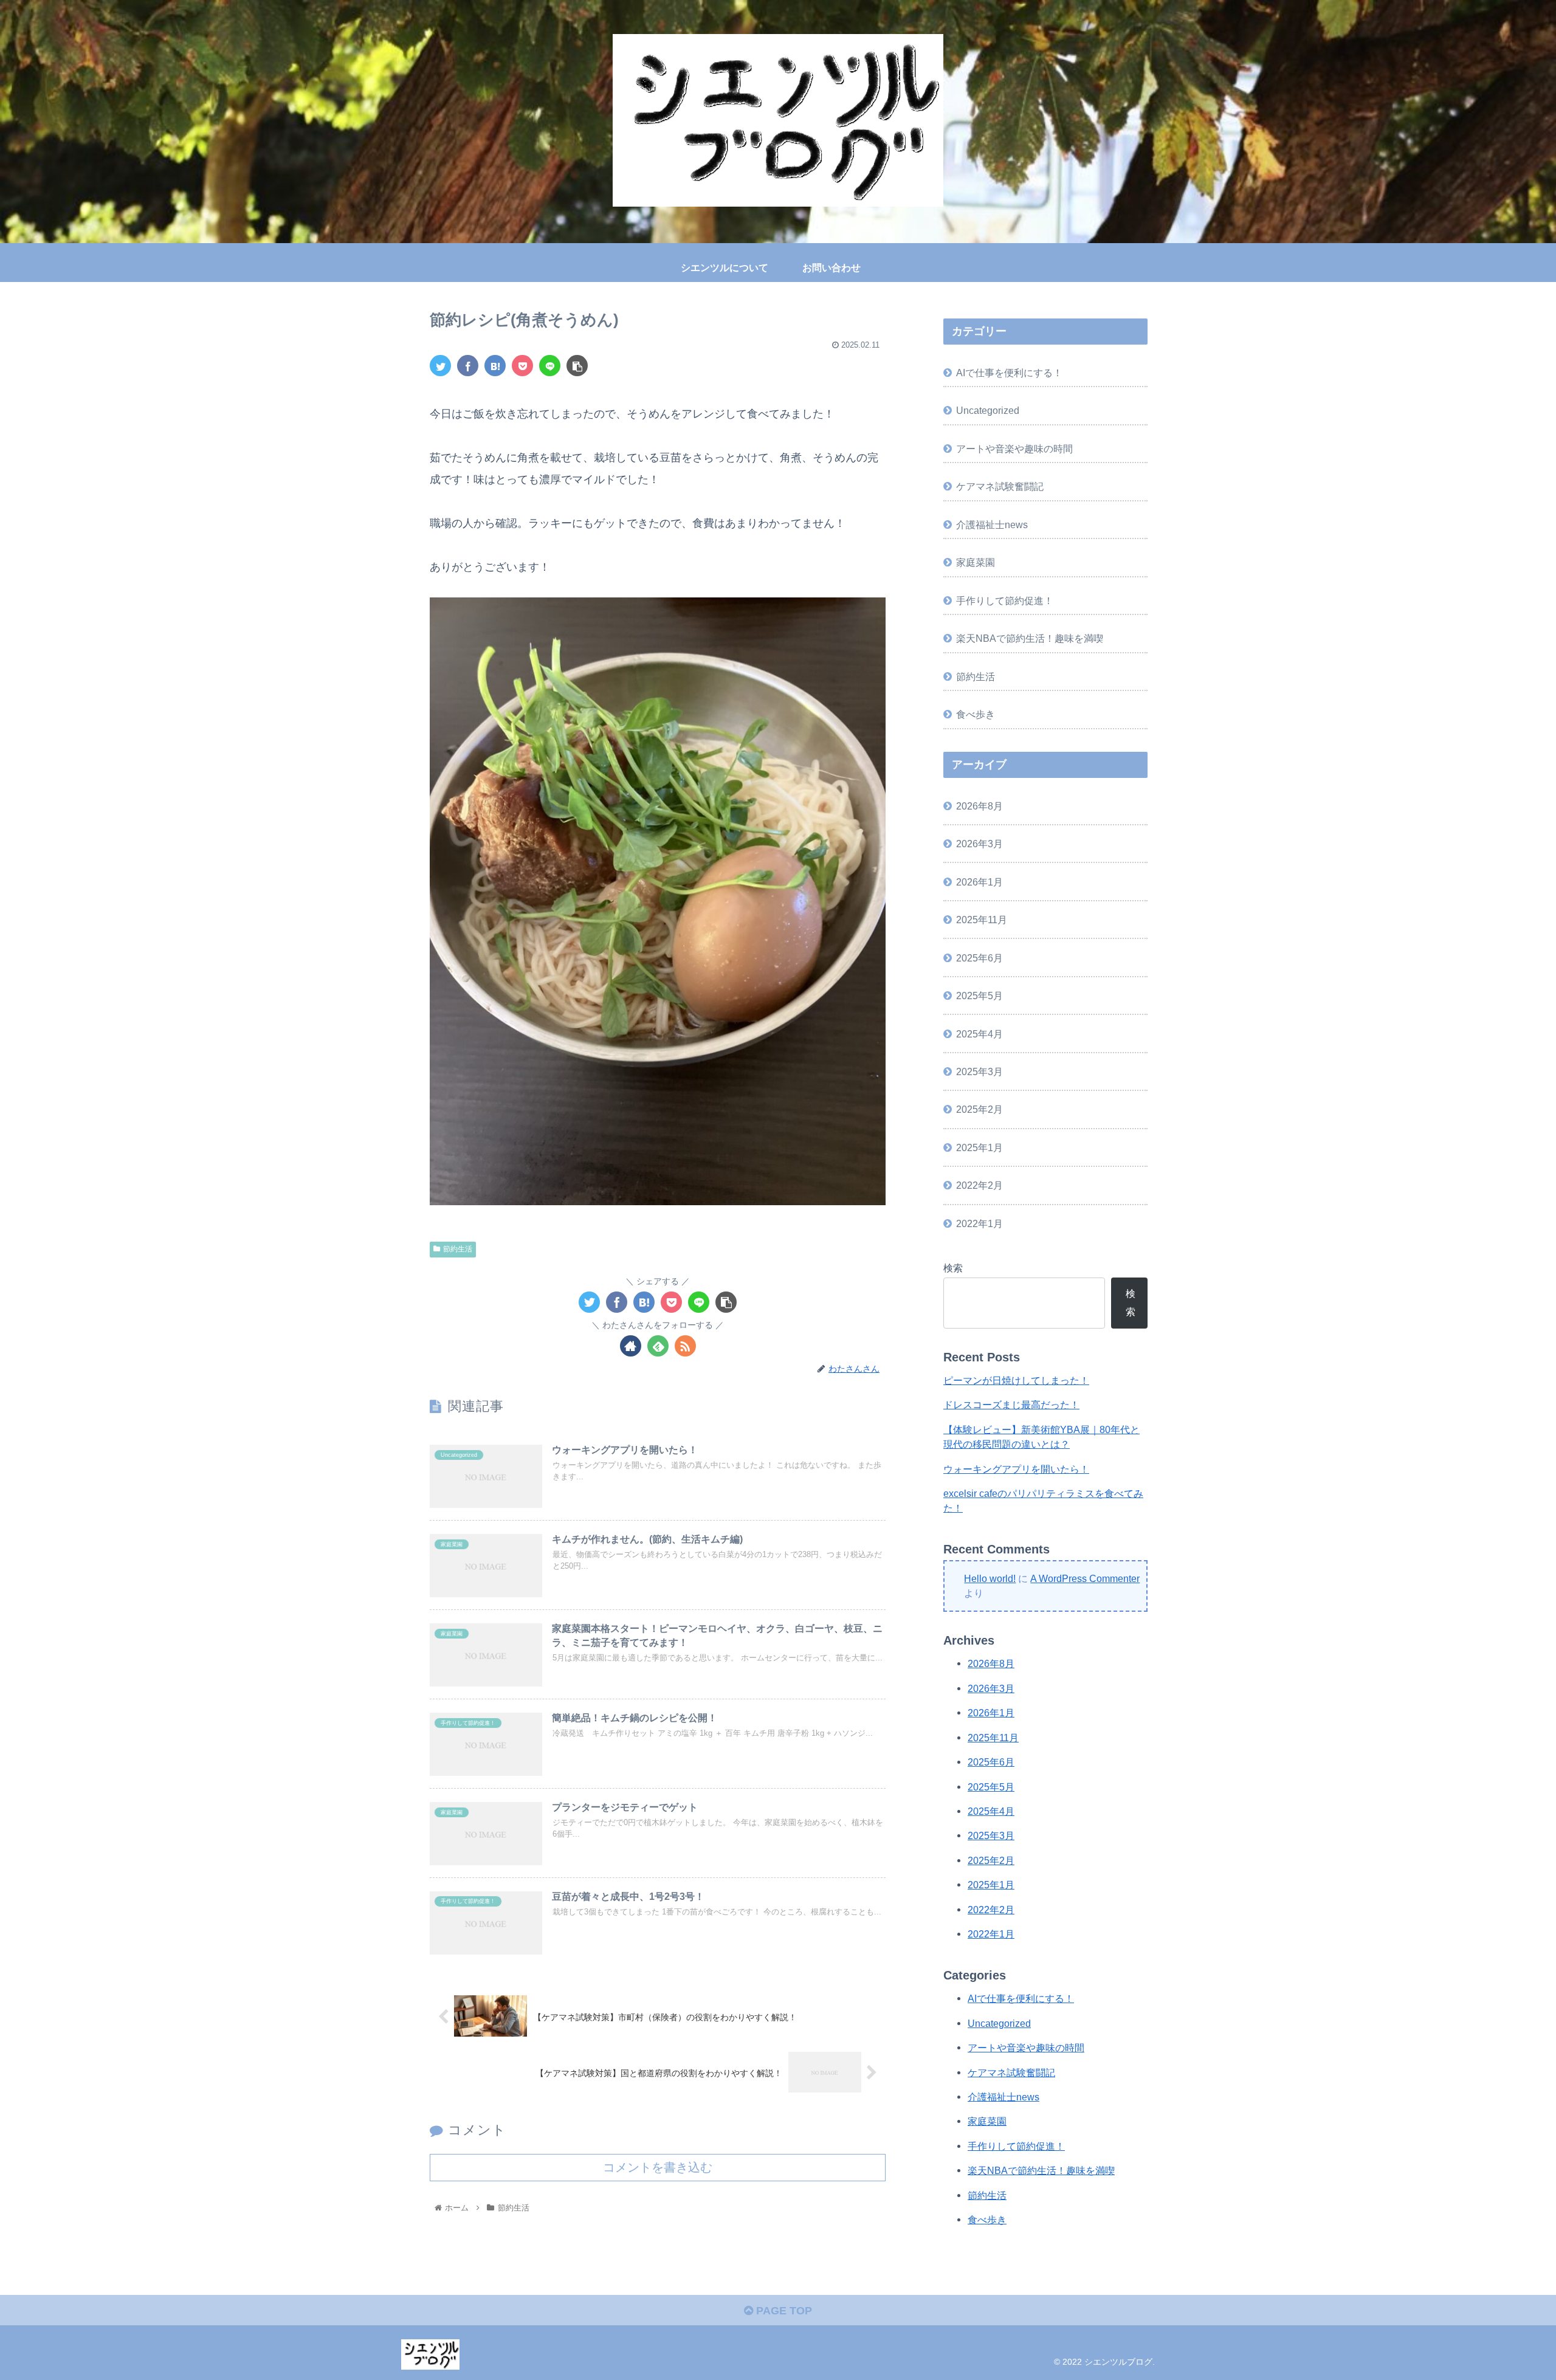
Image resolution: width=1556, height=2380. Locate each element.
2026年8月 (979, 806)
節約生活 (458, 1249)
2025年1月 (979, 1147)
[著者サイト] (631, 1346)
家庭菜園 (976, 562)
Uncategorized (988, 410)
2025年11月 (982, 920)
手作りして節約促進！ (1005, 600)
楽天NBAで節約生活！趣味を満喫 (1030, 638)
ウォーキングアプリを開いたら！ (1016, 1469)
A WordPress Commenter (1085, 1578)
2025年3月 (979, 1071)
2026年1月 (979, 882)
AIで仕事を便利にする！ (1009, 373)
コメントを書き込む (658, 2167)
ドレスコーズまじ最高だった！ (1011, 1405)
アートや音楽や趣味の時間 (1014, 449)
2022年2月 (979, 1185)
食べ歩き (976, 714)
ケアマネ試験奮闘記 (1000, 486)
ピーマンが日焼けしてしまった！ (1016, 1380)
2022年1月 (979, 1223)
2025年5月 (979, 996)
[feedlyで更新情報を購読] (658, 1346)
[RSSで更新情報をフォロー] (685, 1346)
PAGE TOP (783, 2311)
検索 (953, 1268)
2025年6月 (979, 958)
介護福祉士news (992, 524)
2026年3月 (979, 844)
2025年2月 (979, 1109)
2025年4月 (979, 1034)
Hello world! (990, 1578)
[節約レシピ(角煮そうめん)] (495, 366)
